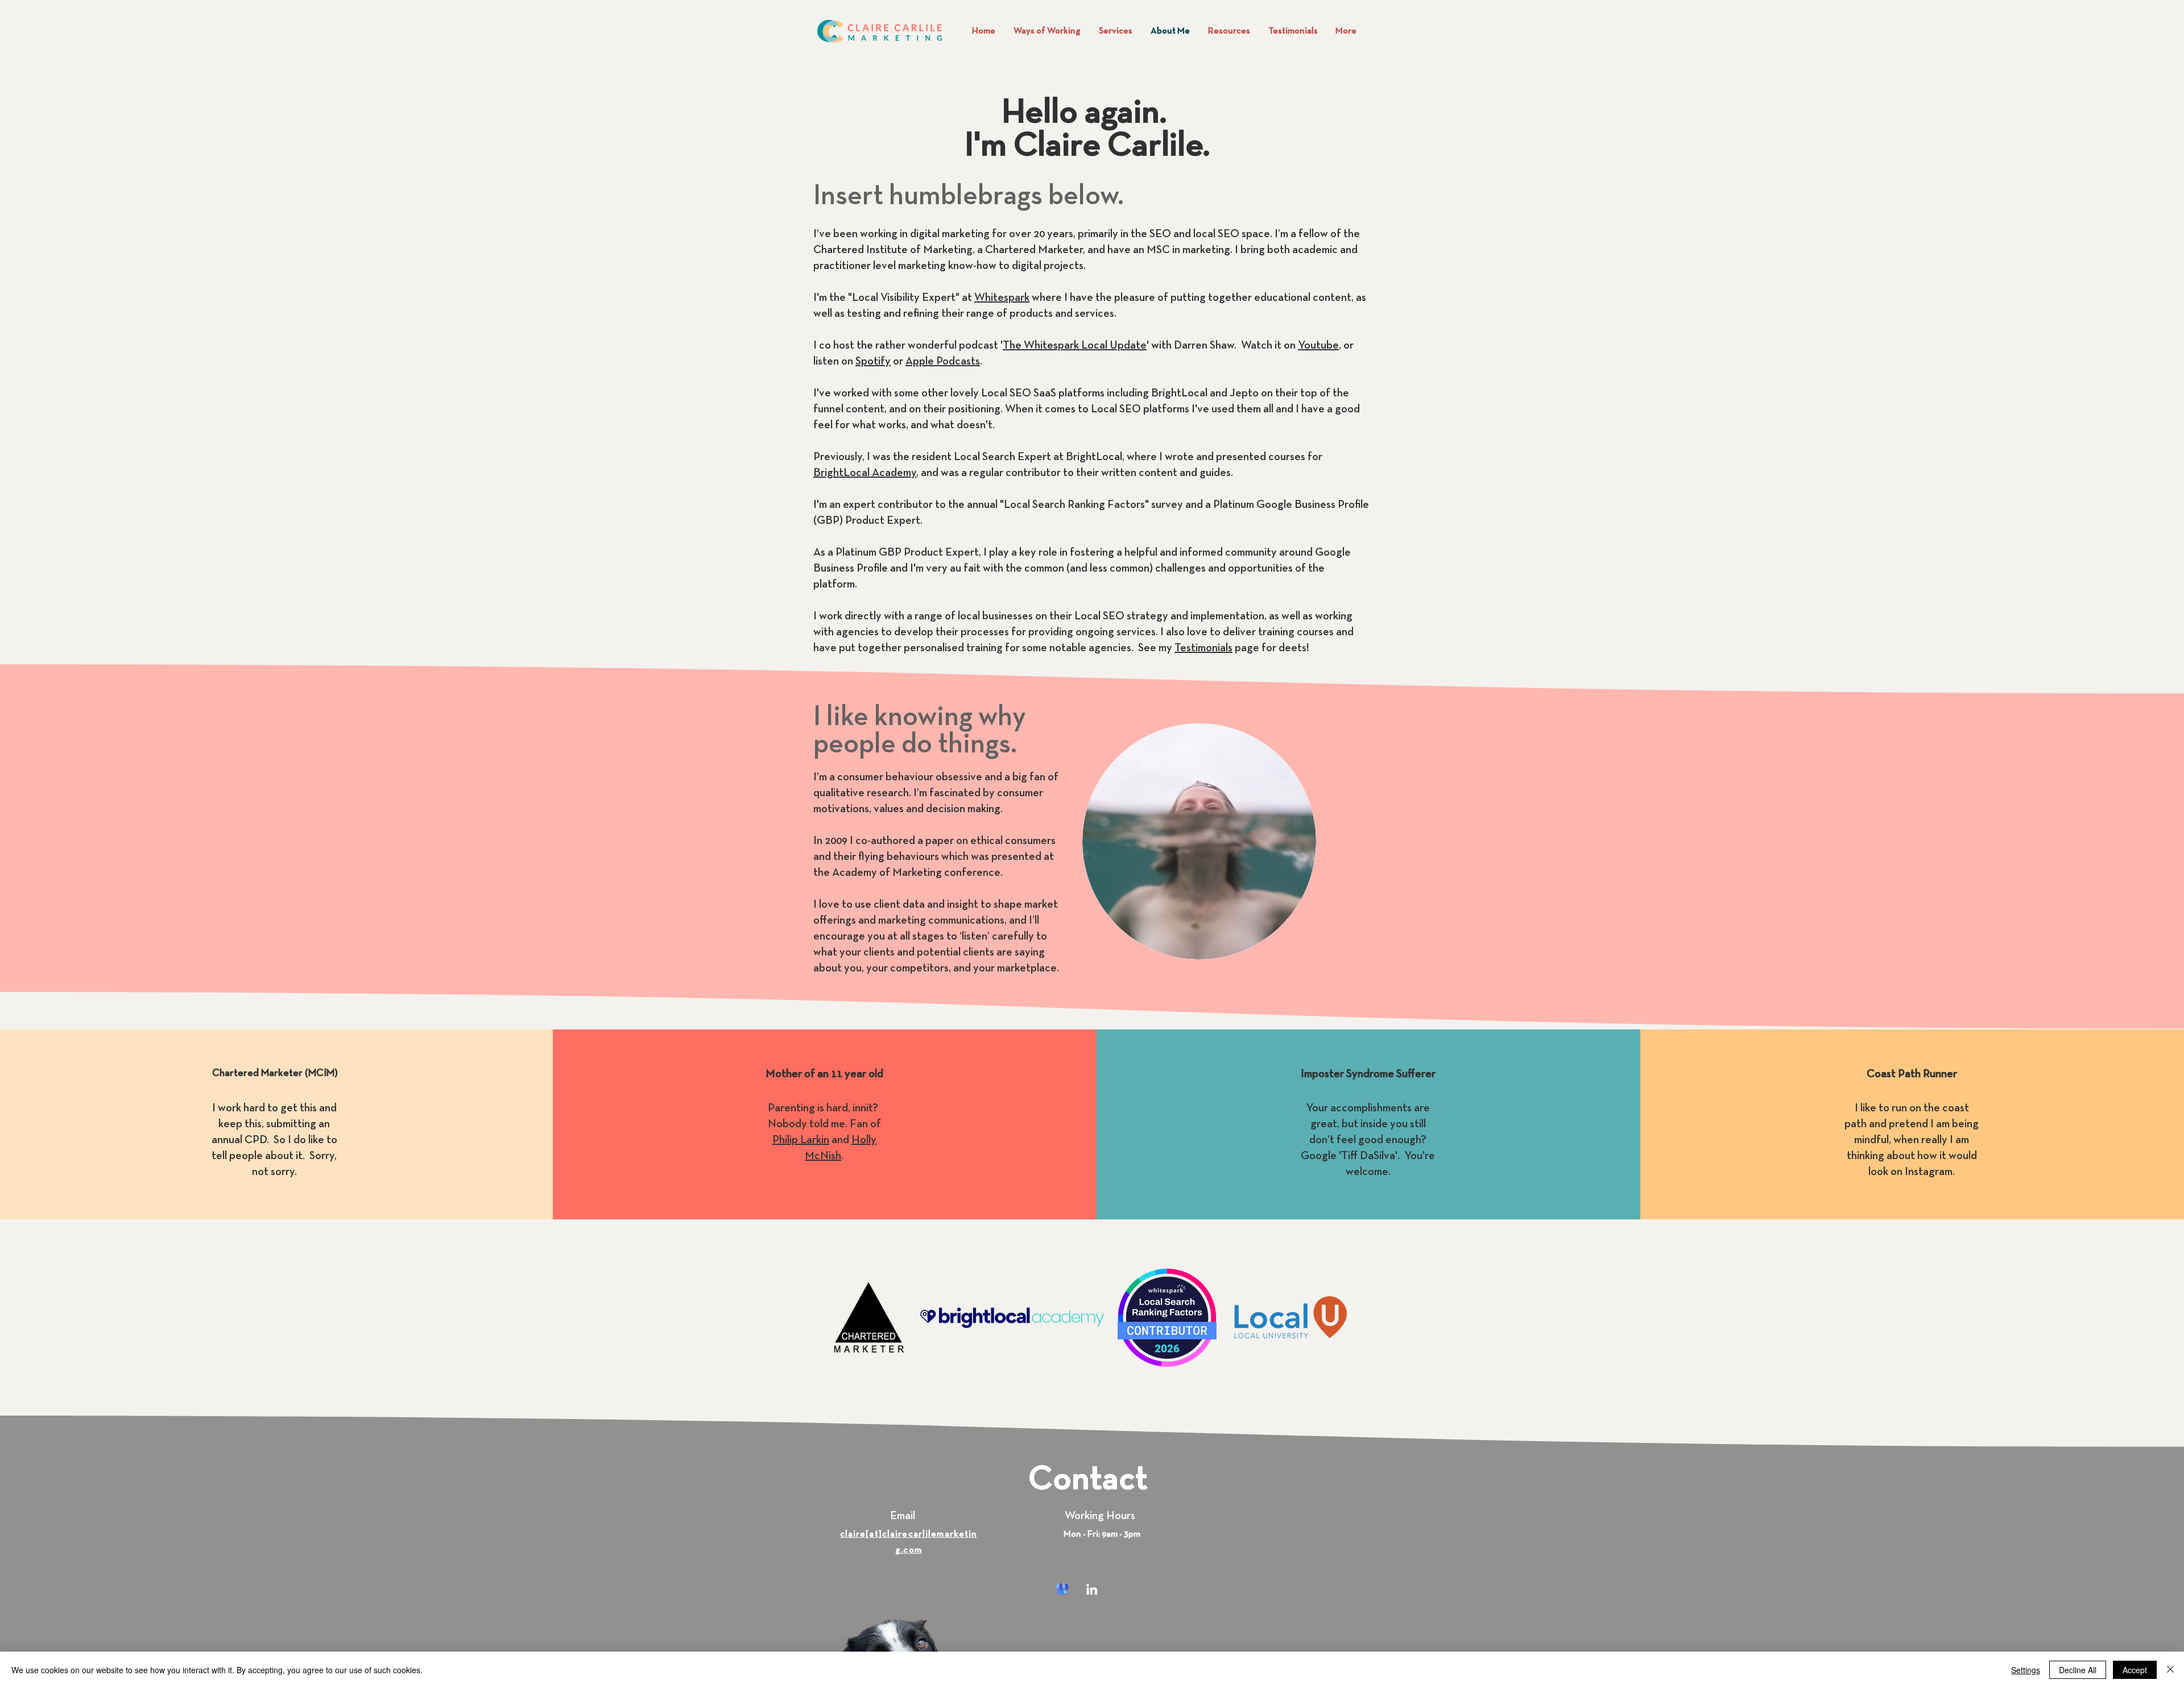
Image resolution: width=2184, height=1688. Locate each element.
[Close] (2170, 1670)
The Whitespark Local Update (1075, 346)
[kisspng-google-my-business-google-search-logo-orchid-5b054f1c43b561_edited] (1062, 1589)
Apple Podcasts (943, 362)
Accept (2135, 1670)
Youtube (1318, 346)
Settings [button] (2026, 1670)
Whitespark (1002, 298)
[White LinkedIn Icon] (1092, 1589)
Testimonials (1203, 648)
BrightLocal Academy (865, 473)
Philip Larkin (801, 1140)
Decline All (2078, 1670)
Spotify (873, 362)
